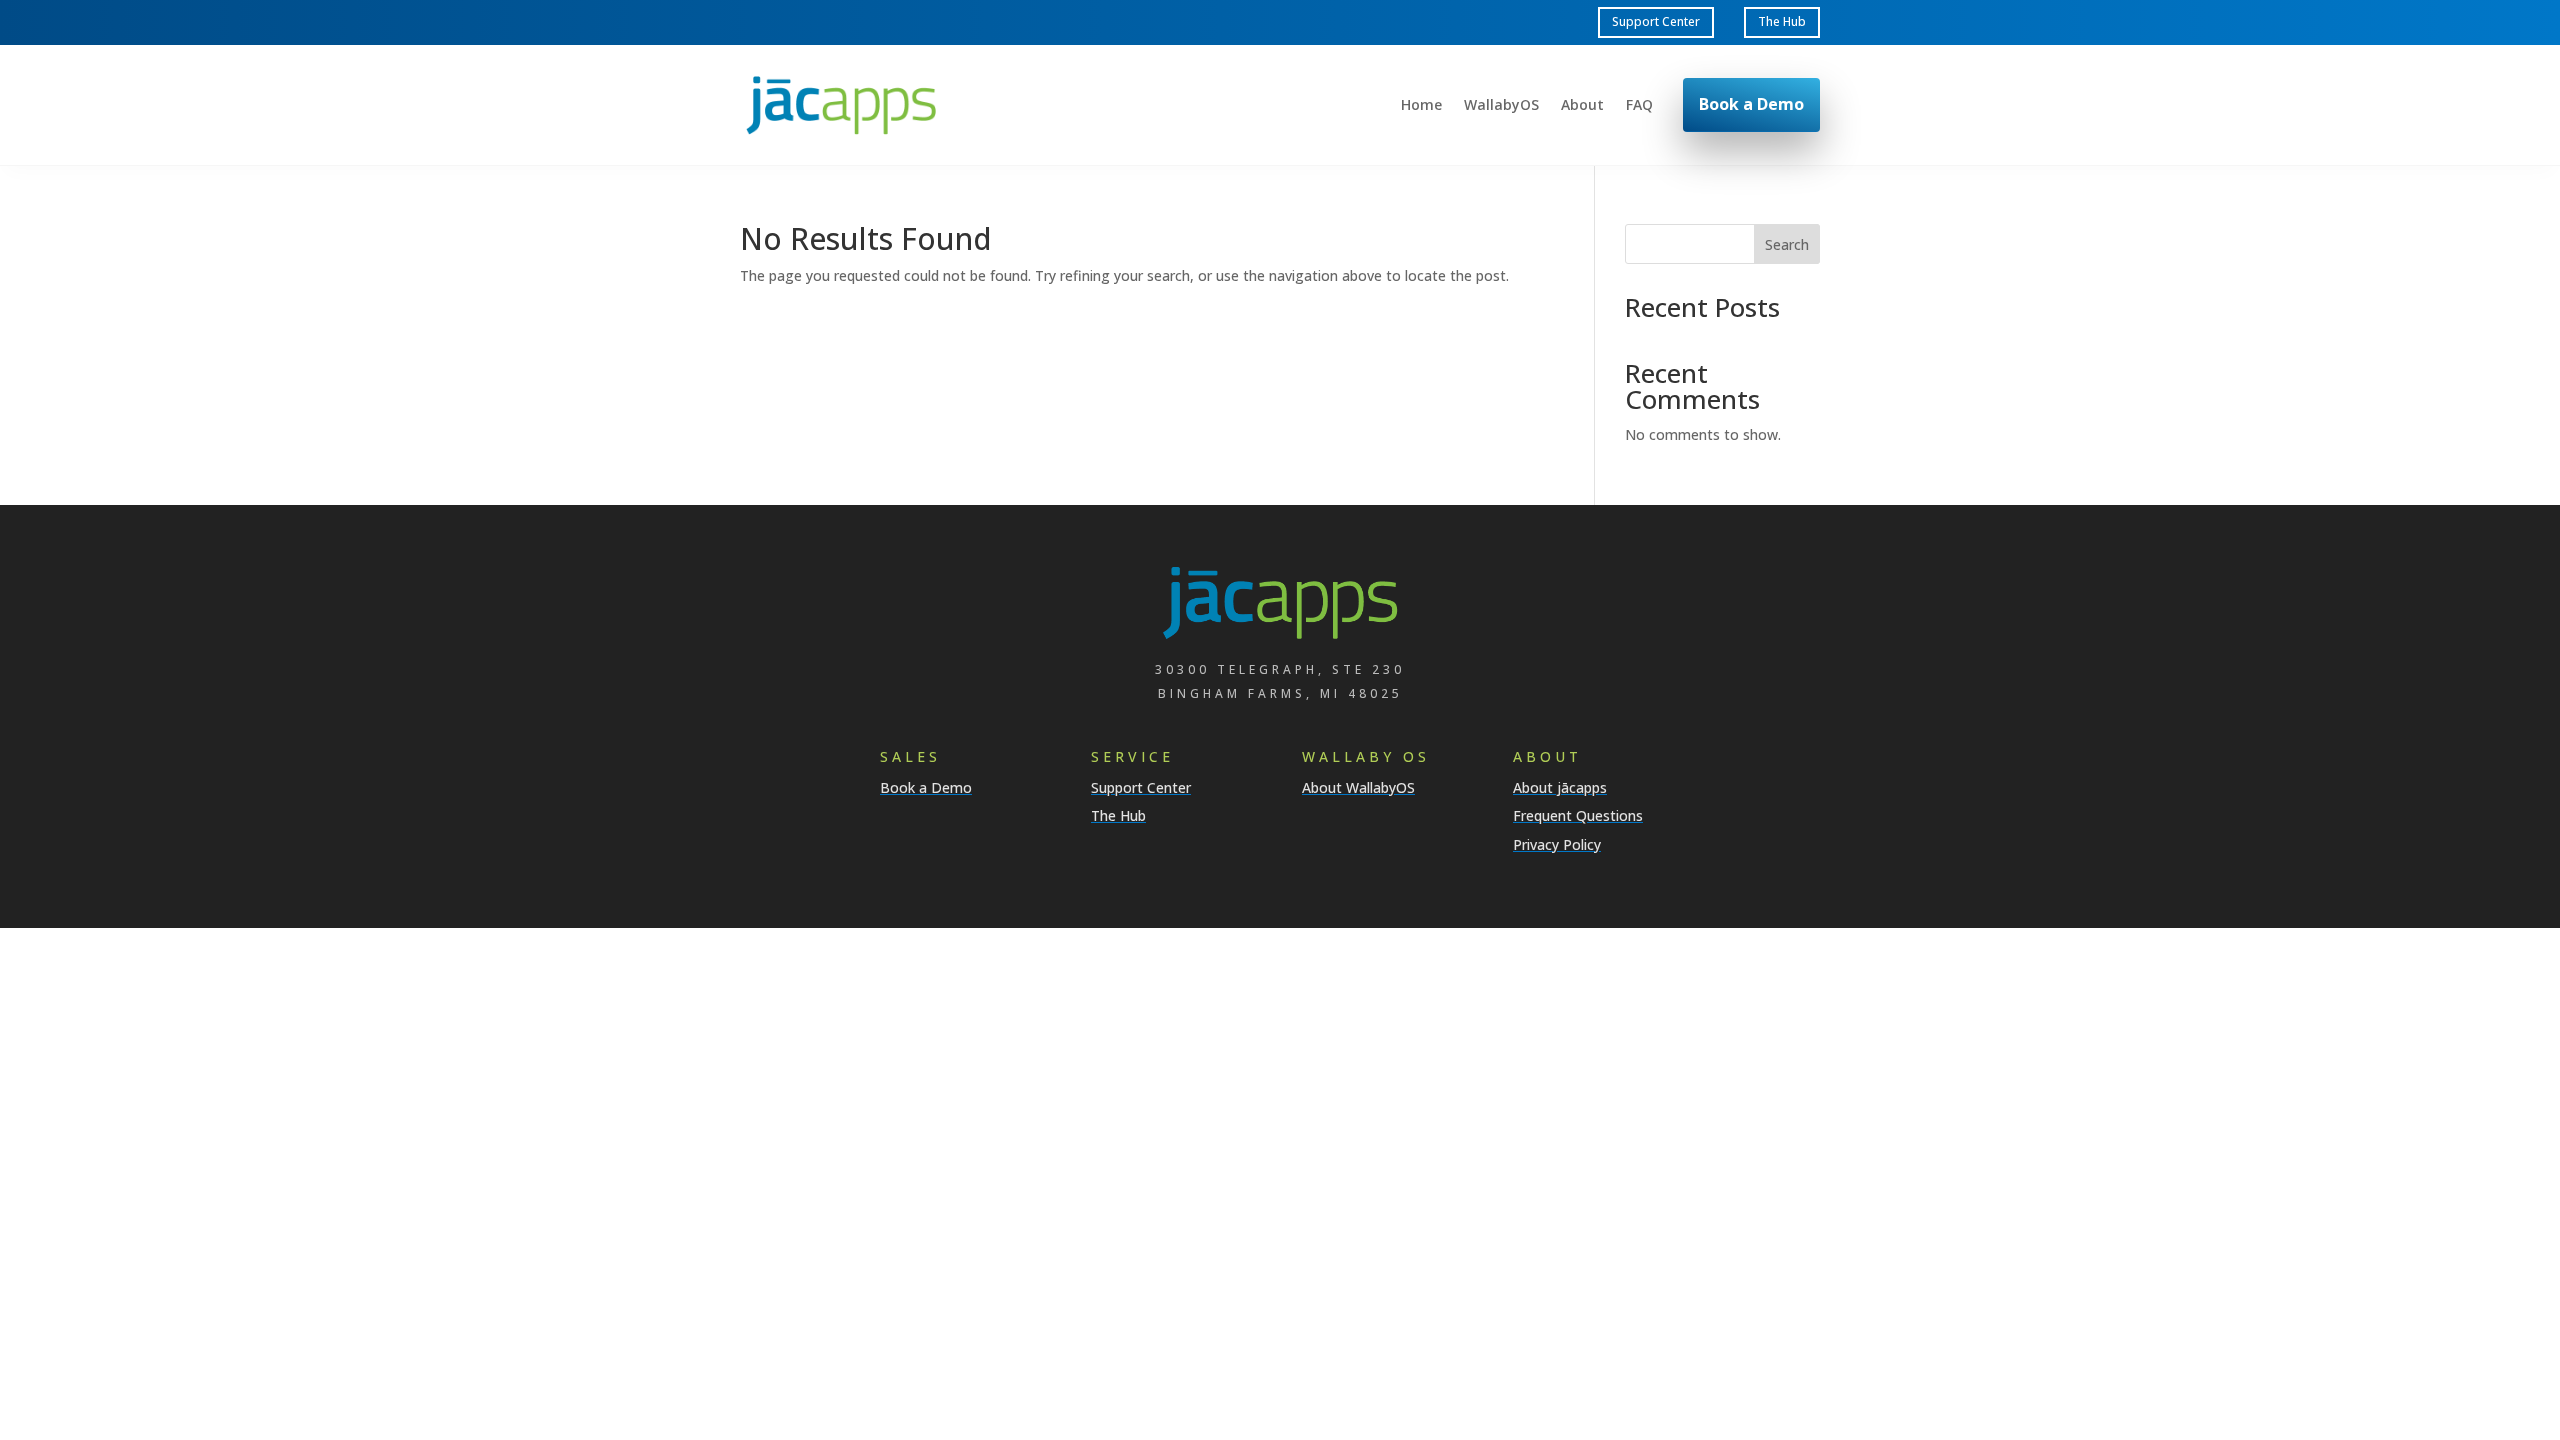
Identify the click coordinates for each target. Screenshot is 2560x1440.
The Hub (1782, 21)
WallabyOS (1501, 106)
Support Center (1656, 21)
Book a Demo (1751, 104)
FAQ (1639, 106)
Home (1421, 106)
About (1582, 106)
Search (1787, 244)
